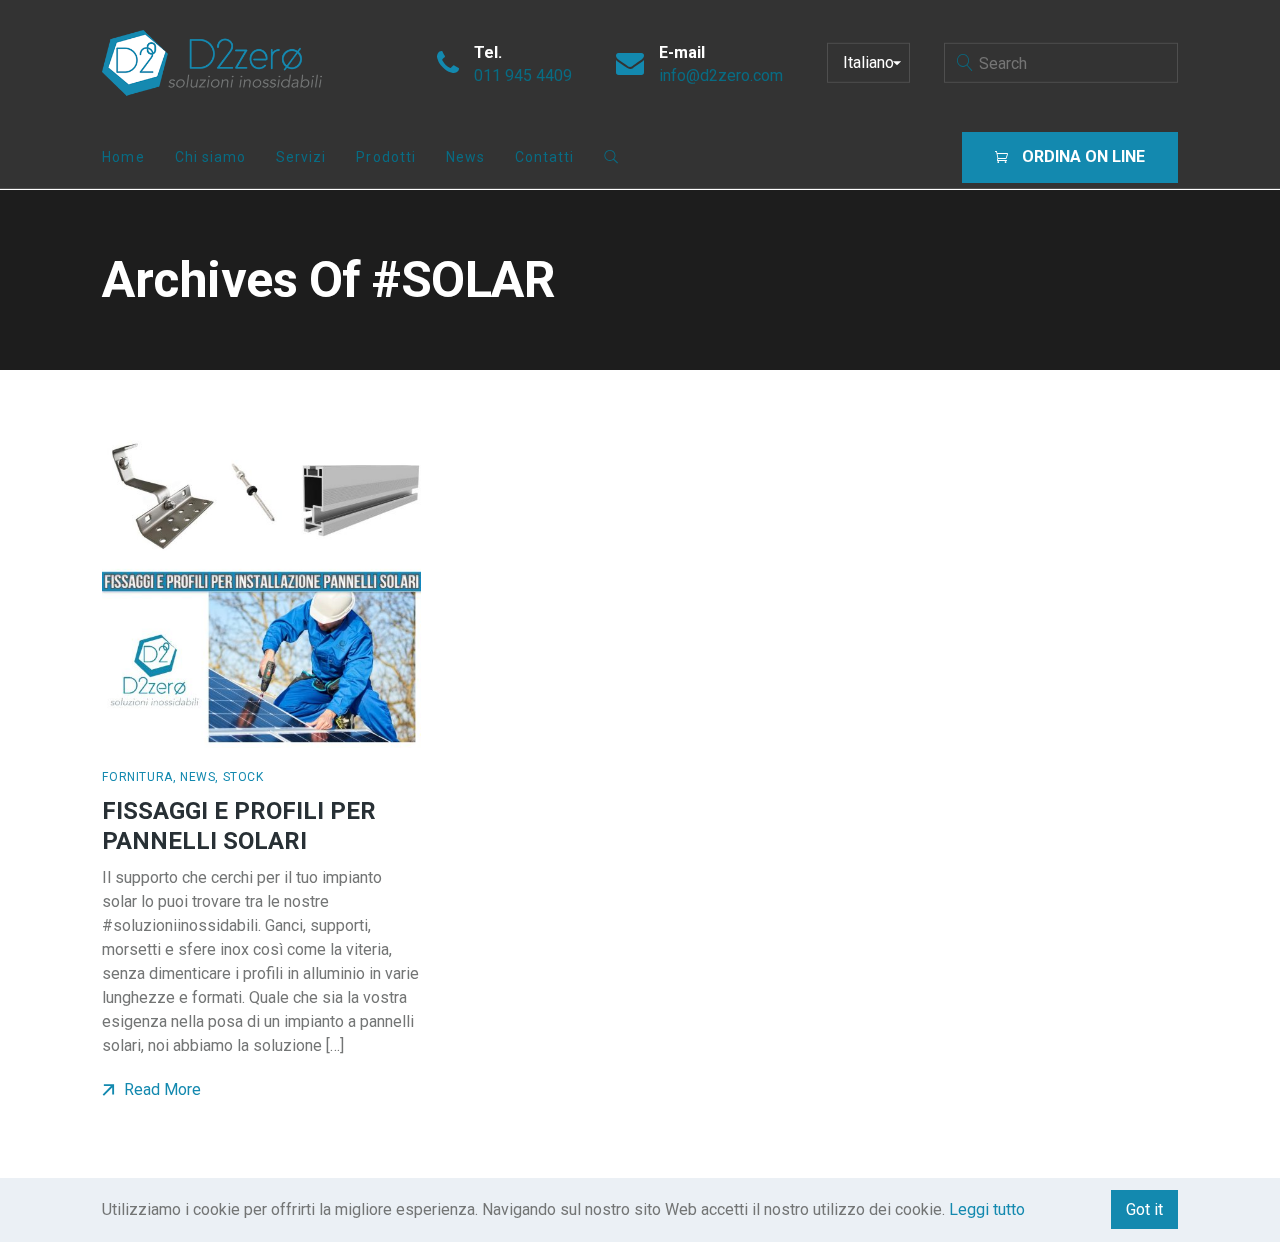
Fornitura (137, 777)
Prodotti (385, 157)
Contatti (544, 157)
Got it (1144, 1209)
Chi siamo (210, 157)
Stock (243, 777)
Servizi (301, 157)
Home (123, 157)
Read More (160, 1089)
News (465, 157)
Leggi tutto (987, 1209)
